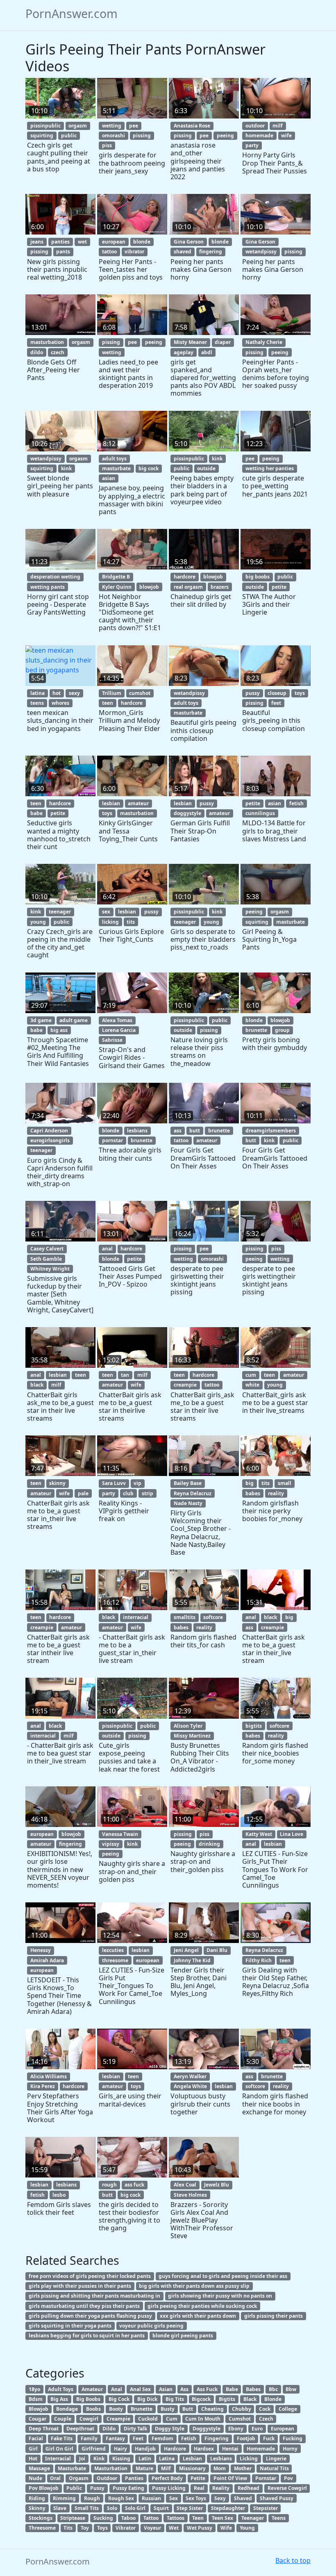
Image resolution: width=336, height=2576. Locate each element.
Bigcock (201, 2399)
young (38, 922)
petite (279, 587)
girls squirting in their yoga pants (70, 2326)
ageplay (184, 352)
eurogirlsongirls (50, 1140)
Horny (290, 2449)
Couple (63, 2419)
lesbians (137, 1131)
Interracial (58, 2459)
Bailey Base (188, 1483)
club (128, 1493)
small (285, 1483)
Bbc (273, 2389)
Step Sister (190, 2508)
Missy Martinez (192, 1736)
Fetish (189, 2438)
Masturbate (72, 2468)
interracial (136, 1617)
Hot (33, 2459)
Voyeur (152, 2528)
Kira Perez (43, 2086)
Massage (39, 2468)
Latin (145, 2459)
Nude (35, 2478)
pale (83, 1493)
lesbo (59, 2195)
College (288, 2409)
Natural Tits (274, 2468)
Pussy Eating (128, 2488)
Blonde (273, 2399)
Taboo (128, 2518)
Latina (167, 2459)
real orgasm (188, 587)
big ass (59, 1030)
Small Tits (87, 2508)
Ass (184, 2389)
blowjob (149, 587)
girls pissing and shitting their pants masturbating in (94, 2296)
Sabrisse (112, 1040)
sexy (74, 693)
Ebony (236, 2429)
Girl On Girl (59, 2449)
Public (74, 2488)
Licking (249, 2459)
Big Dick (147, 2399)
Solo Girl (135, 2508)
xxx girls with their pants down (198, 2316)
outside (206, 468)
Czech (266, 2419)
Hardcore (175, 2449)
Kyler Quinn (117, 587)
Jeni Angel (186, 1950)
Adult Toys (61, 2389)
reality (276, 1493)
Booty (116, 2409)
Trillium (112, 693)
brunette (256, 1030)
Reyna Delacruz (193, 1493)
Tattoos (176, 2518)
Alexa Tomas (117, 1020)
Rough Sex (121, 2498)
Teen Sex (222, 2518)
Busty (168, 2409)
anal (107, 1249)
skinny (57, 1483)
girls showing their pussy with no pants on (220, 2296)
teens (37, 703)
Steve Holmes (190, 2195)
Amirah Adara (47, 1960)
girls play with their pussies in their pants (80, 2286)
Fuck (269, 2438)
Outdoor (107, 2478)
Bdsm (36, 2399)
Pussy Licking (169, 2488)
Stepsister (266, 2508)
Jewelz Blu (217, 2185)
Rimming (64, 2498)
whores (60, 703)
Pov (288, 2478)
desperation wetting (55, 577)
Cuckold (148, 2419)
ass (178, 1131)
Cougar (37, 2419)
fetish (296, 803)
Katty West (259, 1834)
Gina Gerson (189, 242)
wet (82, 242)
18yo (34, 2389)
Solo (112, 2508)
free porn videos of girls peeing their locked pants (90, 2276)
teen (108, 703)
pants (63, 252)
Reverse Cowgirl (287, 2488)
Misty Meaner (190, 342)
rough (109, 2185)
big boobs (258, 577)
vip (137, 1483)
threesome (115, 1960)
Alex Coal (185, 2185)
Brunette (142, 2409)
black (37, 1385)
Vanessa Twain (120, 1834)
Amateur (92, 2389)
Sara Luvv (114, 1483)
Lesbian (192, 2459)
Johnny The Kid (192, 1960)
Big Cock (119, 2399)
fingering (211, 252)
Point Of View (230, 2478)
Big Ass (59, 2399)
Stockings (41, 2518)
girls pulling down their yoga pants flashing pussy (90, 2316)
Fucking (293, 2438)
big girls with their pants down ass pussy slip (194, 2286)
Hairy (120, 2449)
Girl (33, 2449)
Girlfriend (94, 2449)
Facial (36, 2438)
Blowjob (39, 2409)
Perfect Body (167, 2478)
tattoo (109, 252)
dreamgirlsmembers (271, 1131)
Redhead (249, 2488)
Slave (60, 2508)
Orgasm (79, 2478)
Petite (198, 2478)
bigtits (254, 1726)
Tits (68, 2528)
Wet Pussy (200, 2528)
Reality (221, 2488)
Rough (92, 2498)
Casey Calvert (47, 1249)
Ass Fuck (207, 2389)
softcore (213, 1617)
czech (58, 352)
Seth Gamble (46, 1259)
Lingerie (276, 2459)
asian (109, 478)
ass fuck (134, 2185)
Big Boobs (88, 2399)
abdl (207, 352)
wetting (112, 126)
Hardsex (204, 2449)
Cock (265, 2409)
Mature (144, 2468)
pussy (253, 693)
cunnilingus (260, 813)
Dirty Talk (135, 2429)
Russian (151, 2498)
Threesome (42, 2528)
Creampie (118, 2419)
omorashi (114, 136)
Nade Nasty (188, 1503)
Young (247, 2528)
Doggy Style (170, 2429)
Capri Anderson (49, 1131)
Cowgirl (89, 2419)
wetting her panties (270, 468)
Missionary (192, 2468)
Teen (198, 2518)
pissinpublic (45, 126)
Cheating (212, 2409)
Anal (117, 2389)
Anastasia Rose (192, 126)
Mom (220, 2468)
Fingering (217, 2438)
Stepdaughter (228, 2508)
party (252, 145)
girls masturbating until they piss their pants (84, 2306)
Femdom (162, 2438)
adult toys (114, 459)
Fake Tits (62, 2438)
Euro (257, 2429)
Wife (226, 2528)
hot (57, 693)
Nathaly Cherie (264, 342)
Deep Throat (44, 2429)
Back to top (293, 2560)
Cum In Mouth (203, 2419)
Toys (102, 2528)
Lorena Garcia (119, 1030)
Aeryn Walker (190, 2076)
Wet (174, 2528)
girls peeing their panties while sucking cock (202, 2306)
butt (195, 1131)
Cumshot (240, 2419)
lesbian (111, 803)
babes (253, 1493)
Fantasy (115, 2438)
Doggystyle (207, 2429)
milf (278, 126)
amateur (138, 803)
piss (107, 145)
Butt (188, 2409)
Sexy (220, 2498)
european (114, 242)
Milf (166, 2468)
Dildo (109, 2429)
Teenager (253, 2518)
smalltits (185, 1617)
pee (134, 126)
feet (276, 703)
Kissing (121, 2459)
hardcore (185, 577)
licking (110, 922)
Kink (99, 2459)
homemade (259, 136)
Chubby (242, 2409)
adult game (74, 1020)
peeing (225, 136)
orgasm (78, 126)
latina (37, 693)
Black (250, 2399)
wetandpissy (261, 252)
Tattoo (151, 2518)
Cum (172, 2419)
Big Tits (175, 2399)
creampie (185, 1385)
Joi (82, 2459)
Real (199, 2488)
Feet (138, 2438)
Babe (232, 2389)
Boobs (93, 2409)
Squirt (161, 2508)
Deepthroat (80, 2429)
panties (60, 242)
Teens (279, 2518)
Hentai (230, 2449)
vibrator (134, 252)
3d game (41, 1020)
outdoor (255, 126)
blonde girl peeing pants (183, 2336)
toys (300, 693)
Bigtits (227, 2399)
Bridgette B (116, 577)
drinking (209, 1844)
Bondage (67, 2409)
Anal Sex (140, 2389)
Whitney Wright (50, 1269)
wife (286, 136)
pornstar (112, 1140)
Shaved (243, 2498)
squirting (42, 136)
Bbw (291, 2389)
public (69, 136)
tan (125, 1375)
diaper (223, 342)
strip (148, 1493)
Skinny (37, 2508)
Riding (37, 2498)
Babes (253, 2389)
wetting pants (48, 587)
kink (66, 468)
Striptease (73, 2518)
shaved (183, 252)
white (252, 1385)
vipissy (111, 1844)
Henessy (41, 1950)
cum (251, 1375)
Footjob (246, 2438)
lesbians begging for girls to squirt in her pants (87, 2336)
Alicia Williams (49, 2076)
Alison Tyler (188, 1726)
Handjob (145, 2449)
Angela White (190, 2086)
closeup (277, 693)
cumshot (140, 693)
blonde (142, 242)
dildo (37, 352)
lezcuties (113, 1950)
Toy (85, 2528)
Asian (166, 2389)
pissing (142, 136)
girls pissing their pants (274, 2316)
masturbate (116, 468)
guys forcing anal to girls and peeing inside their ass (223, 2276)
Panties (134, 2478)
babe (36, 813)
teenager (60, 912)
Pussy (97, 2488)
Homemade (261, 2449)
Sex (174, 2498)
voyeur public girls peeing (151, 2326)
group (282, 1030)
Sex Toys (196, 2498)
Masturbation (111, 2468)
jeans (37, 242)
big (250, 1483)
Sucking (103, 2518)
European (283, 2429)
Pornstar (266, 2478)
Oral (55, 2478)
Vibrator (126, 2528)
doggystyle (187, 813)
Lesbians (221, 2459)
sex (106, 912)
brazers (220, 587)
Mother (243, 2468)
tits (131, 922)
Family (89, 2438)
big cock (149, 468)
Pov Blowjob (44, 2488)
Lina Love (292, 1834)
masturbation (47, 342)
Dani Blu (217, 1950)
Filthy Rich (259, 1960)
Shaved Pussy (277, 2498)
